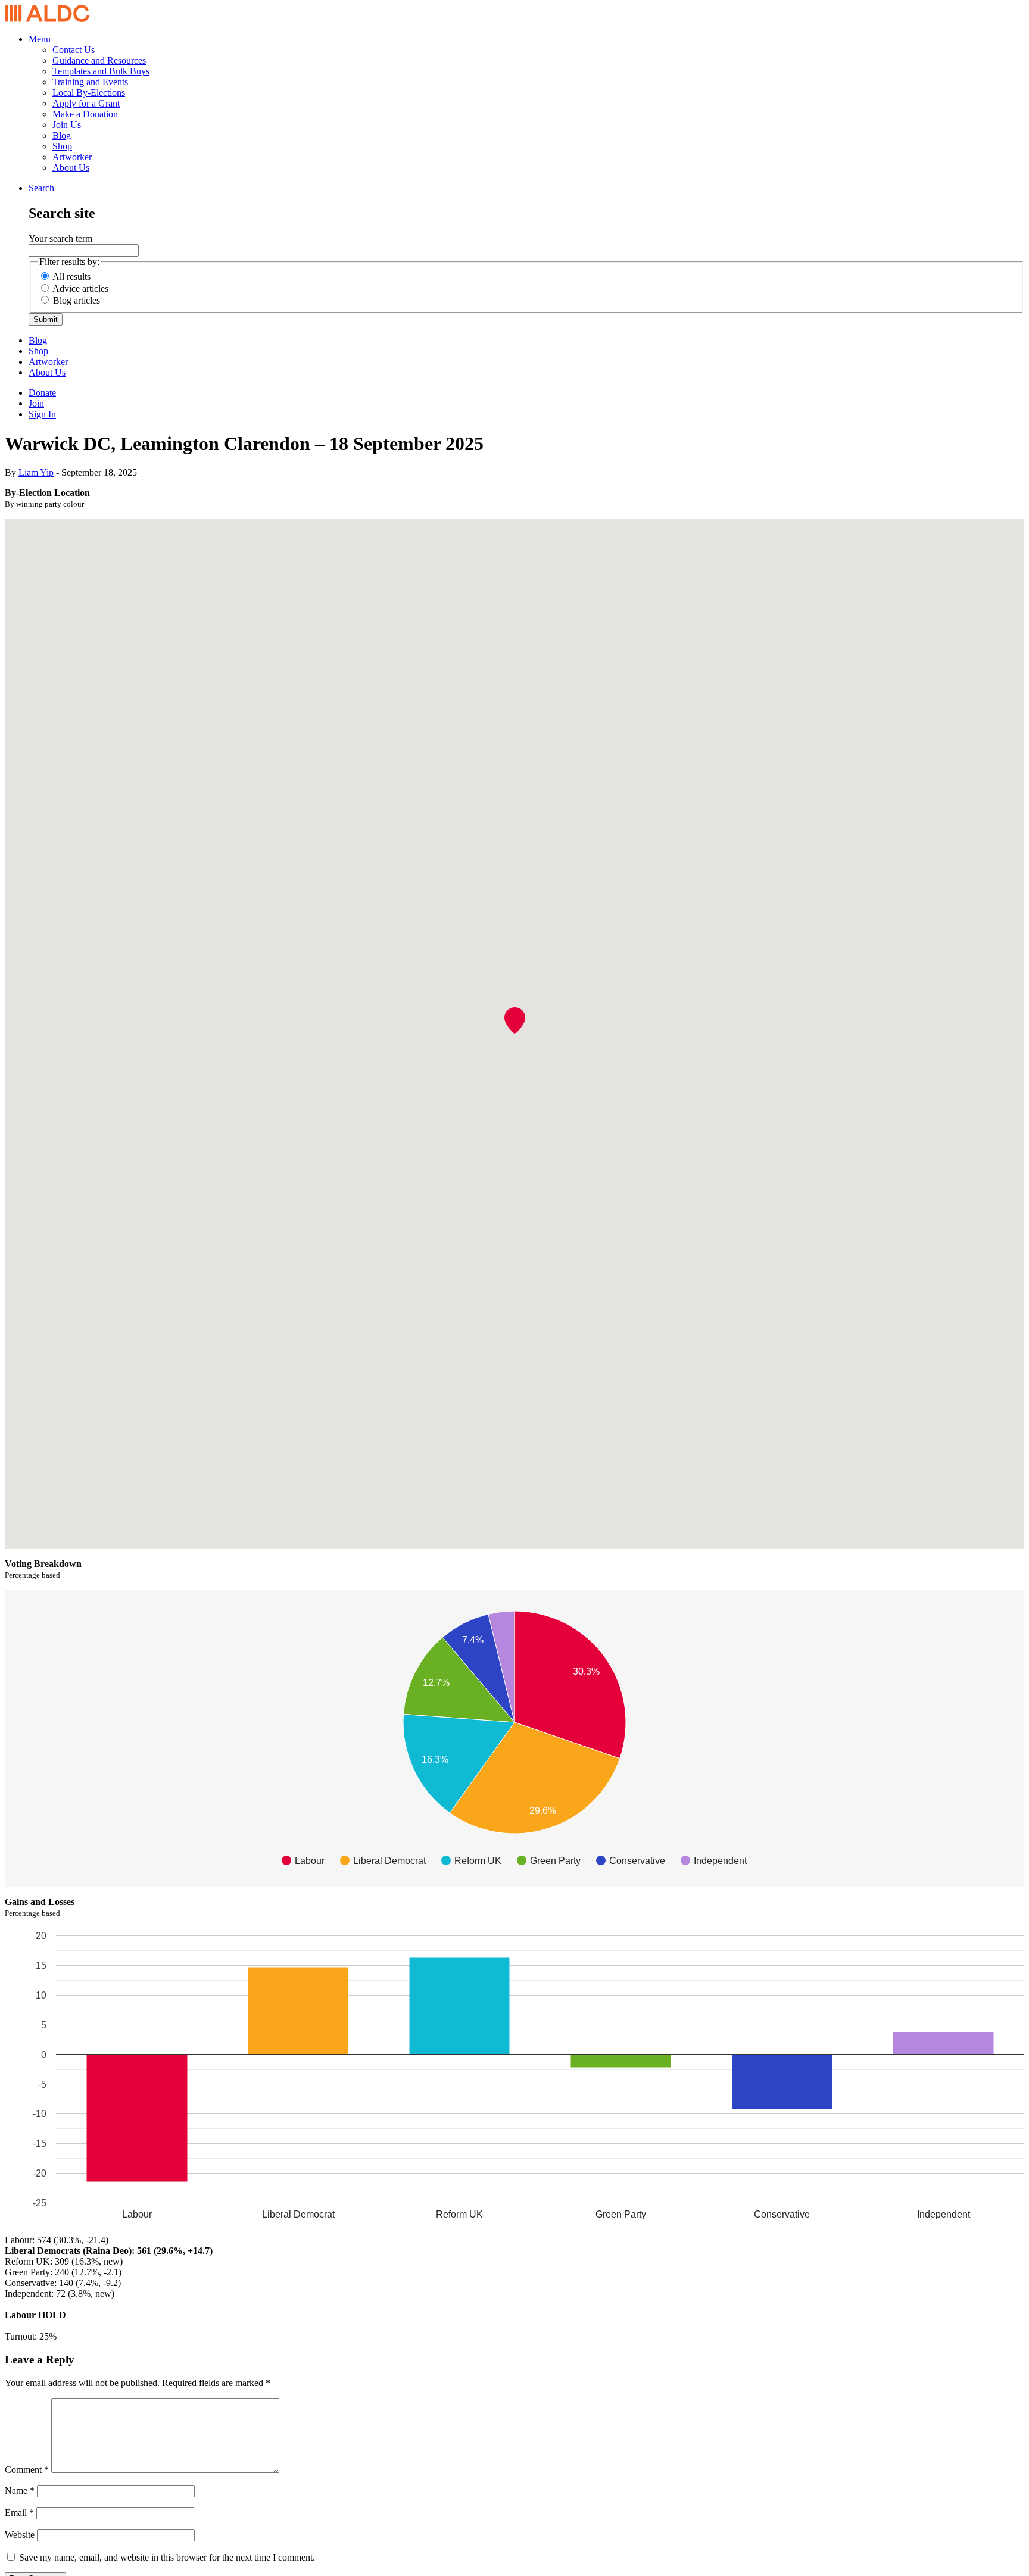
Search (41, 188)
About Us (71, 168)
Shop (62, 146)
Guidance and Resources (99, 60)
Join (36, 403)
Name (20, 2491)
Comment (27, 2470)
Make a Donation (85, 114)
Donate (42, 393)
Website (20, 2535)
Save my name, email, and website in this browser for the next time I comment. (167, 2557)
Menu (40, 39)
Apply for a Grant (86, 103)
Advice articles (80, 288)
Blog (62, 135)
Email (19, 2513)
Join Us (67, 125)
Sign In (42, 414)
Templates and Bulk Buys (101, 71)
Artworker (72, 157)
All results (71, 277)
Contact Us (74, 50)
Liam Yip (36, 472)
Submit (46, 319)
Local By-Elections (89, 93)
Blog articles (77, 300)
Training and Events (90, 82)
